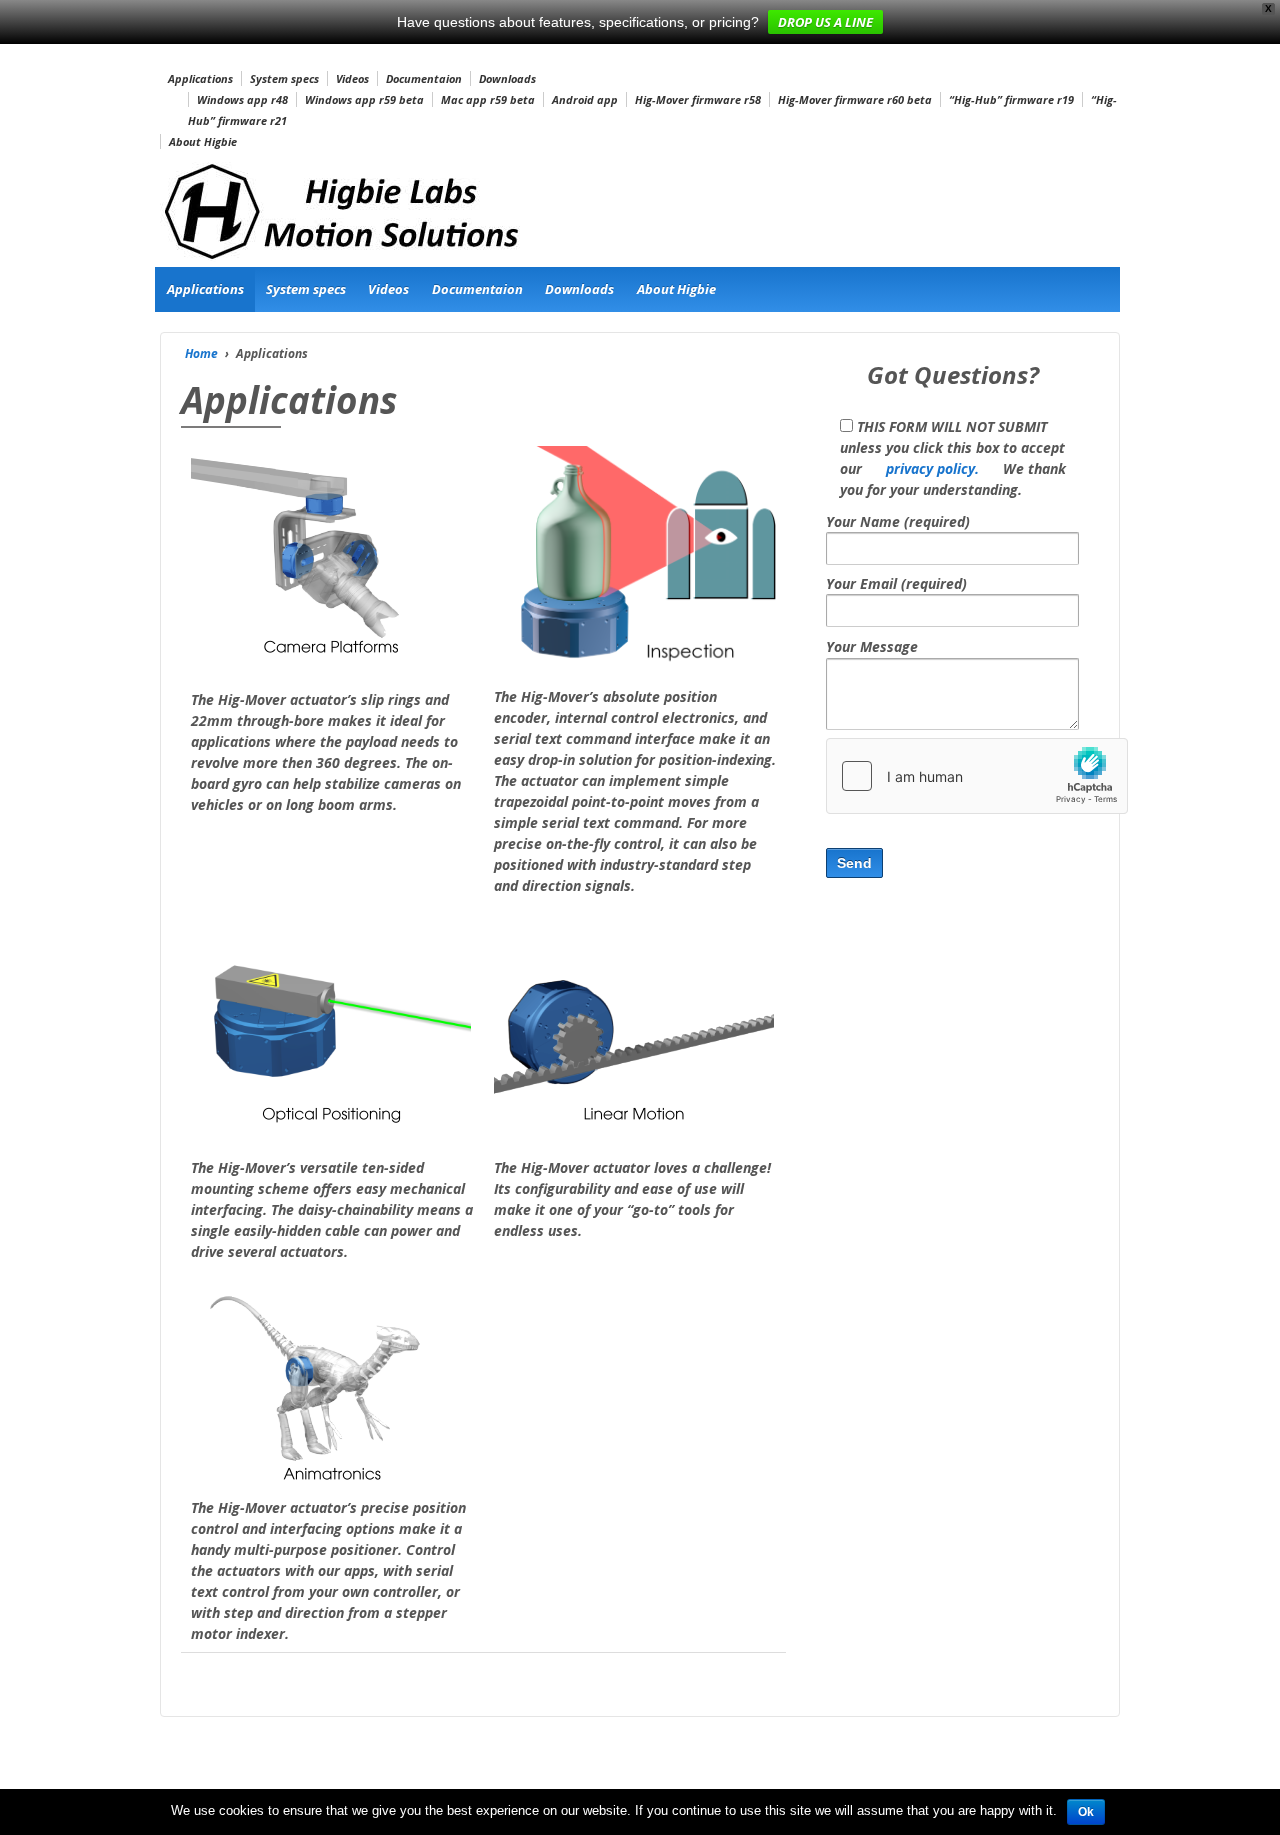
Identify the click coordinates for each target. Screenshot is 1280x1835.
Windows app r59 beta (364, 99)
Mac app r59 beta (488, 99)
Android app (585, 99)
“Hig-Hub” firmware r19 (1011, 99)
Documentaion (424, 78)
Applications (200, 78)
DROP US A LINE (825, 22)
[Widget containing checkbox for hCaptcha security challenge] (977, 776)
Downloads (507, 78)
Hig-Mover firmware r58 (698, 99)
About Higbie (203, 141)
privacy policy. (932, 468)
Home (201, 353)
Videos (352, 78)
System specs (284, 78)
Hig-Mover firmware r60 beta (855, 99)
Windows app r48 (242, 99)
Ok (1086, 1812)
